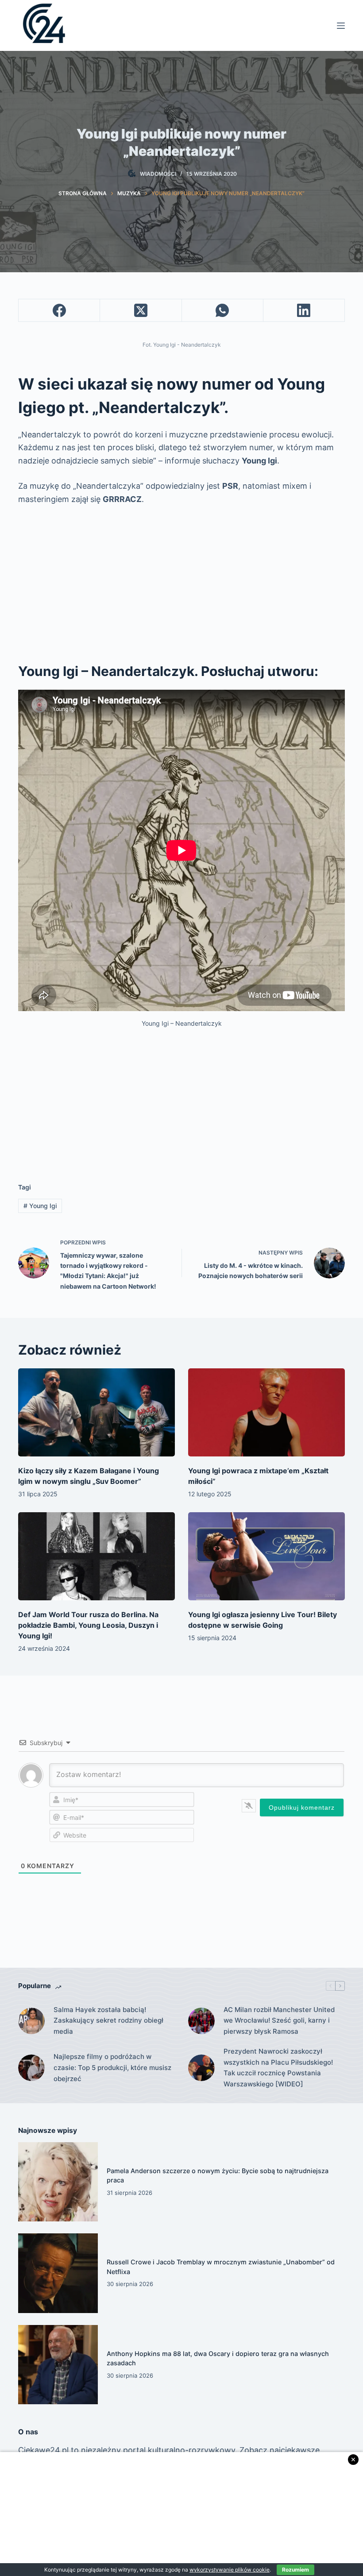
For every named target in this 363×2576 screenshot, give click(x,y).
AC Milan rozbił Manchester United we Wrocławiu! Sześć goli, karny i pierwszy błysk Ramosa (279, 2021)
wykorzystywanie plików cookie (230, 2570)
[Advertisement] (181, 579)
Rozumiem (295, 2570)
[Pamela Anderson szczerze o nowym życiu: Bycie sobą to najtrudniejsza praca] (58, 2182)
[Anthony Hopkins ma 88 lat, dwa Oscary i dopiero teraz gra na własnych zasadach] (58, 2365)
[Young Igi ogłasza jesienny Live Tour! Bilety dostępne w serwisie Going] (266, 1556)
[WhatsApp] (223, 311)
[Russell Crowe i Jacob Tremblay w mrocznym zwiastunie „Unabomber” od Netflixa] (58, 2273)
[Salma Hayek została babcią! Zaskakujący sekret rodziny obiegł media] (31, 2021)
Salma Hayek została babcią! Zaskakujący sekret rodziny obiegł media (108, 2021)
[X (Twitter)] (141, 311)
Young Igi (40, 1206)
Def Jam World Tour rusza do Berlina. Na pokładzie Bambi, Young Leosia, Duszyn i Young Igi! (88, 1625)
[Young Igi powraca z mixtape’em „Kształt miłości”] (266, 1412)
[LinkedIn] (304, 311)
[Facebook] (59, 311)
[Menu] (341, 26)
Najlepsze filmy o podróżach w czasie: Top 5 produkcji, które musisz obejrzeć (112, 2068)
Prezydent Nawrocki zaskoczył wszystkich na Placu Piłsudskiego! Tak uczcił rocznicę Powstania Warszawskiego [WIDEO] (278, 2068)
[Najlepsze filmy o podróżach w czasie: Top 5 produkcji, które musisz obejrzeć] (31, 2068)
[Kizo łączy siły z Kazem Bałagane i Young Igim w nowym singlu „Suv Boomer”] (97, 1412)
